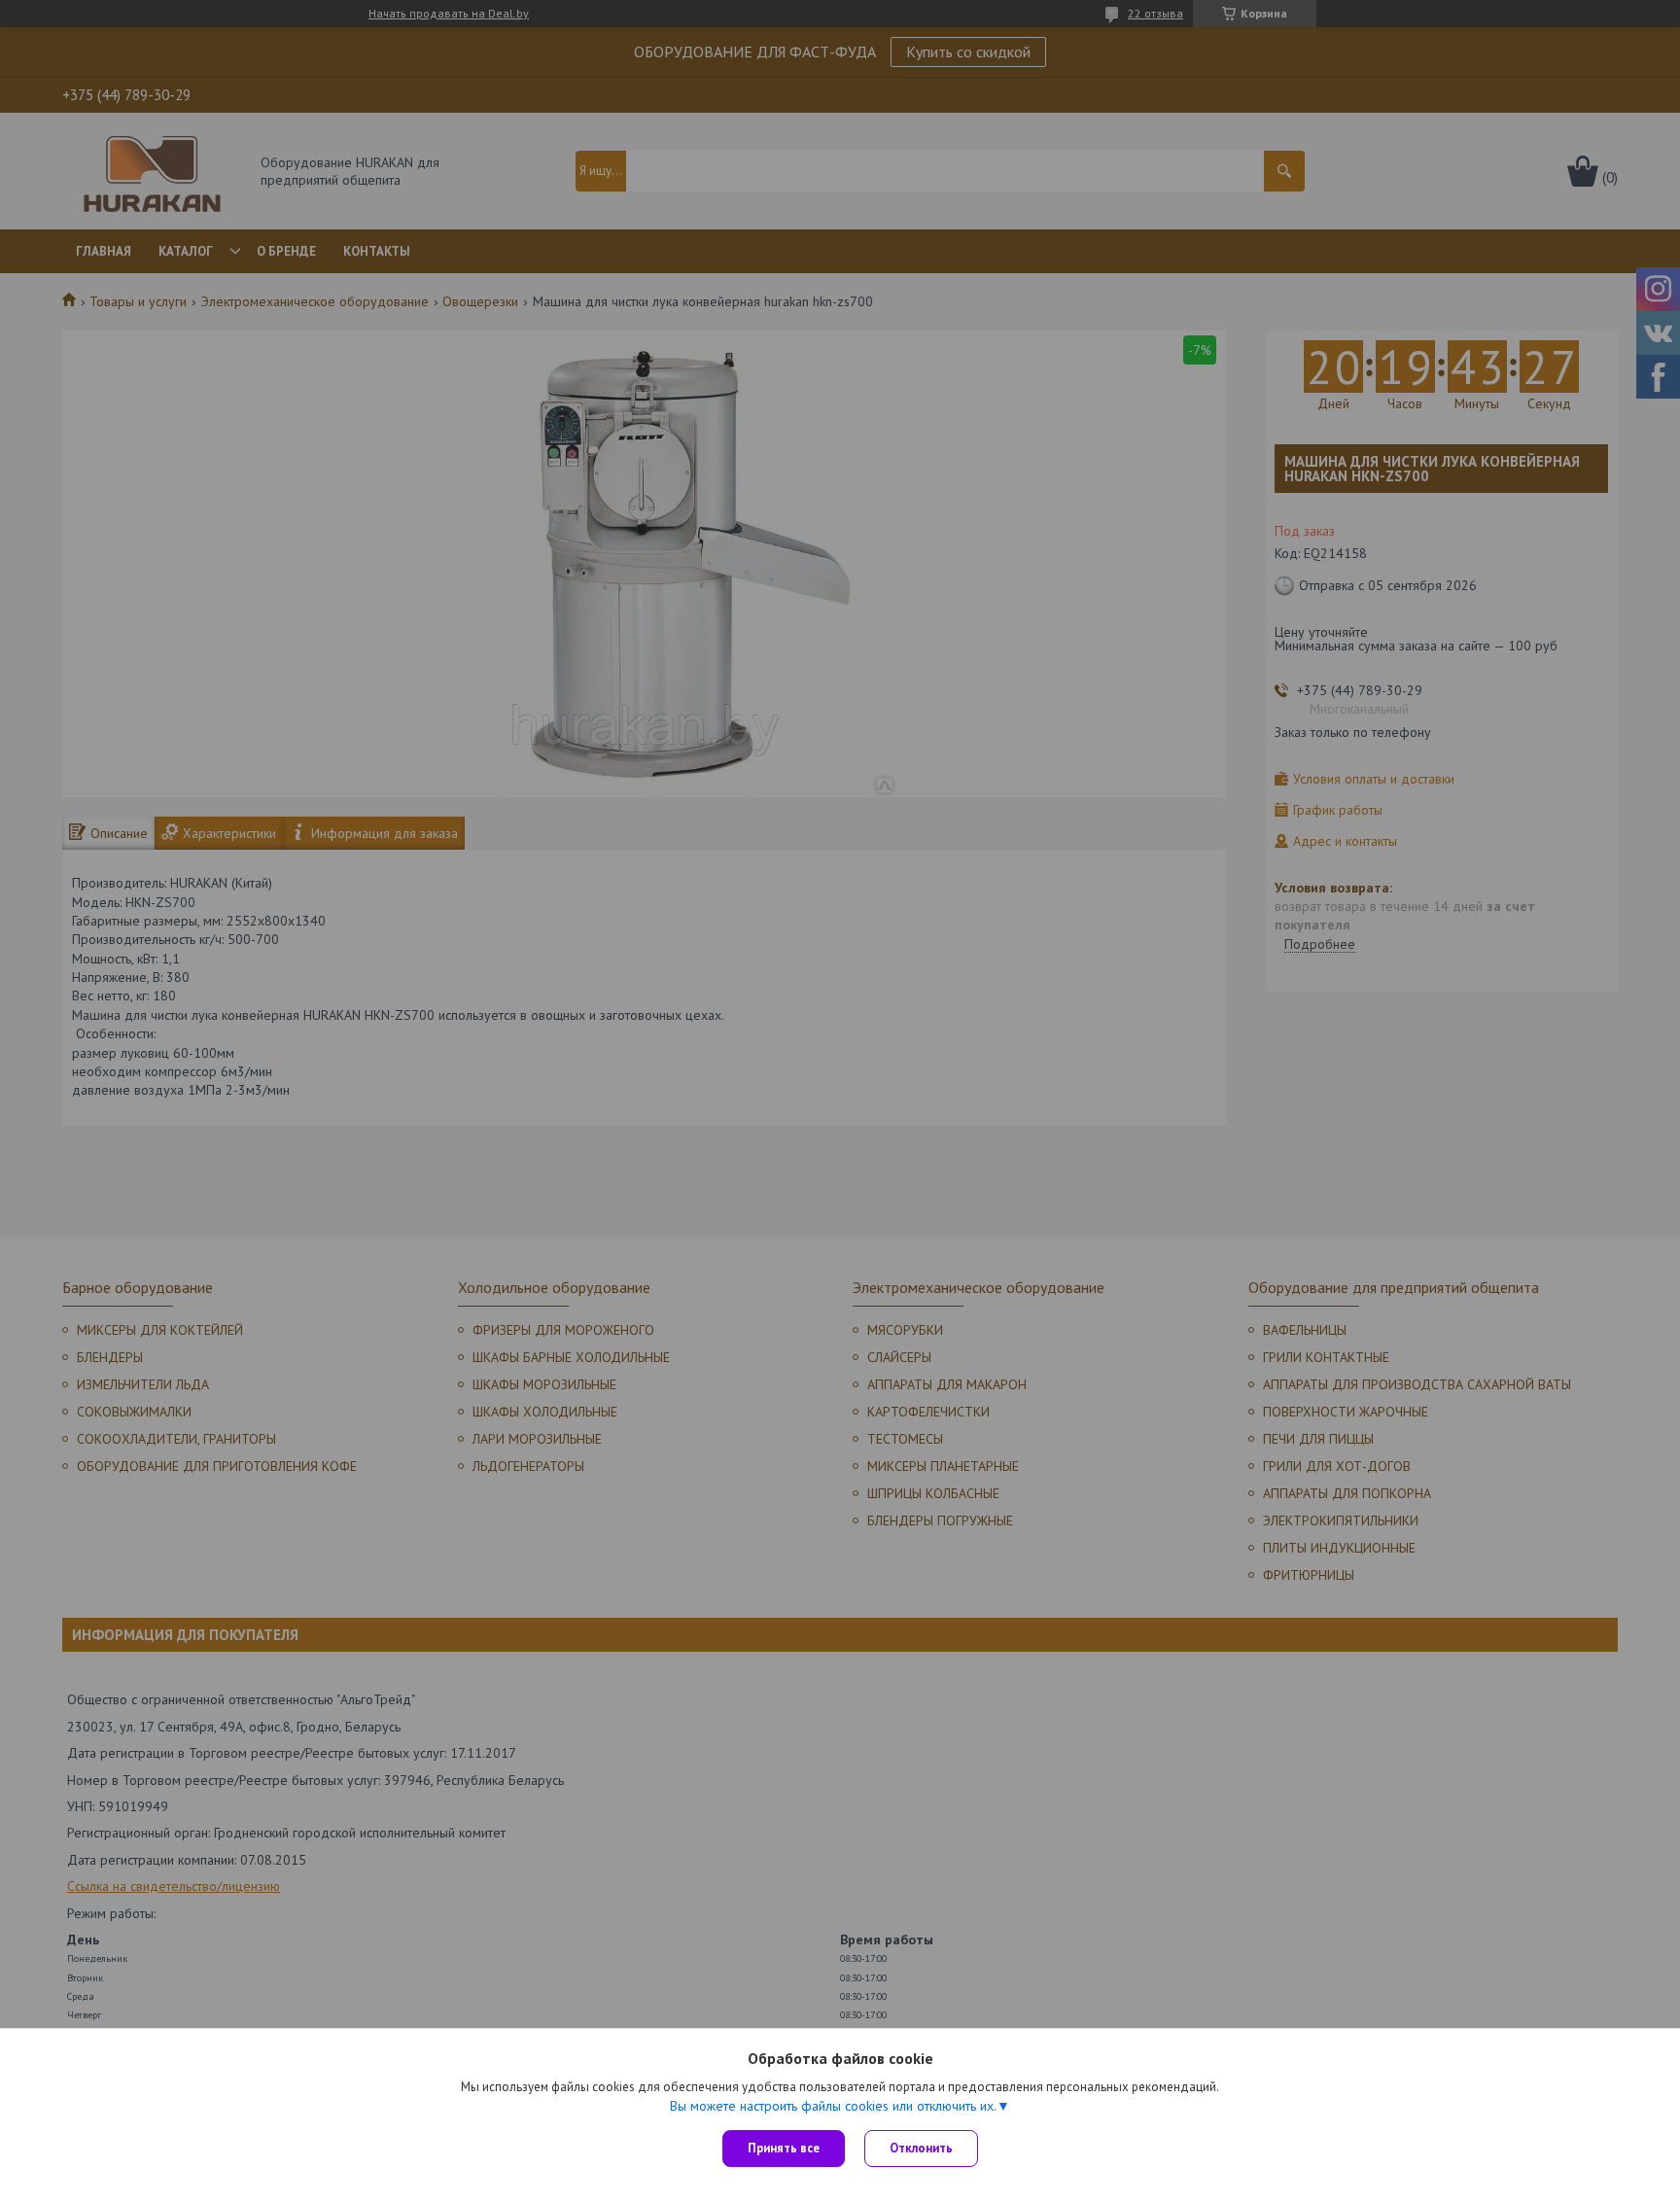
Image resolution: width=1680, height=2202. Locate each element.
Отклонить (921, 2148)
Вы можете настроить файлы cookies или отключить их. (833, 2106)
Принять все (784, 2148)
